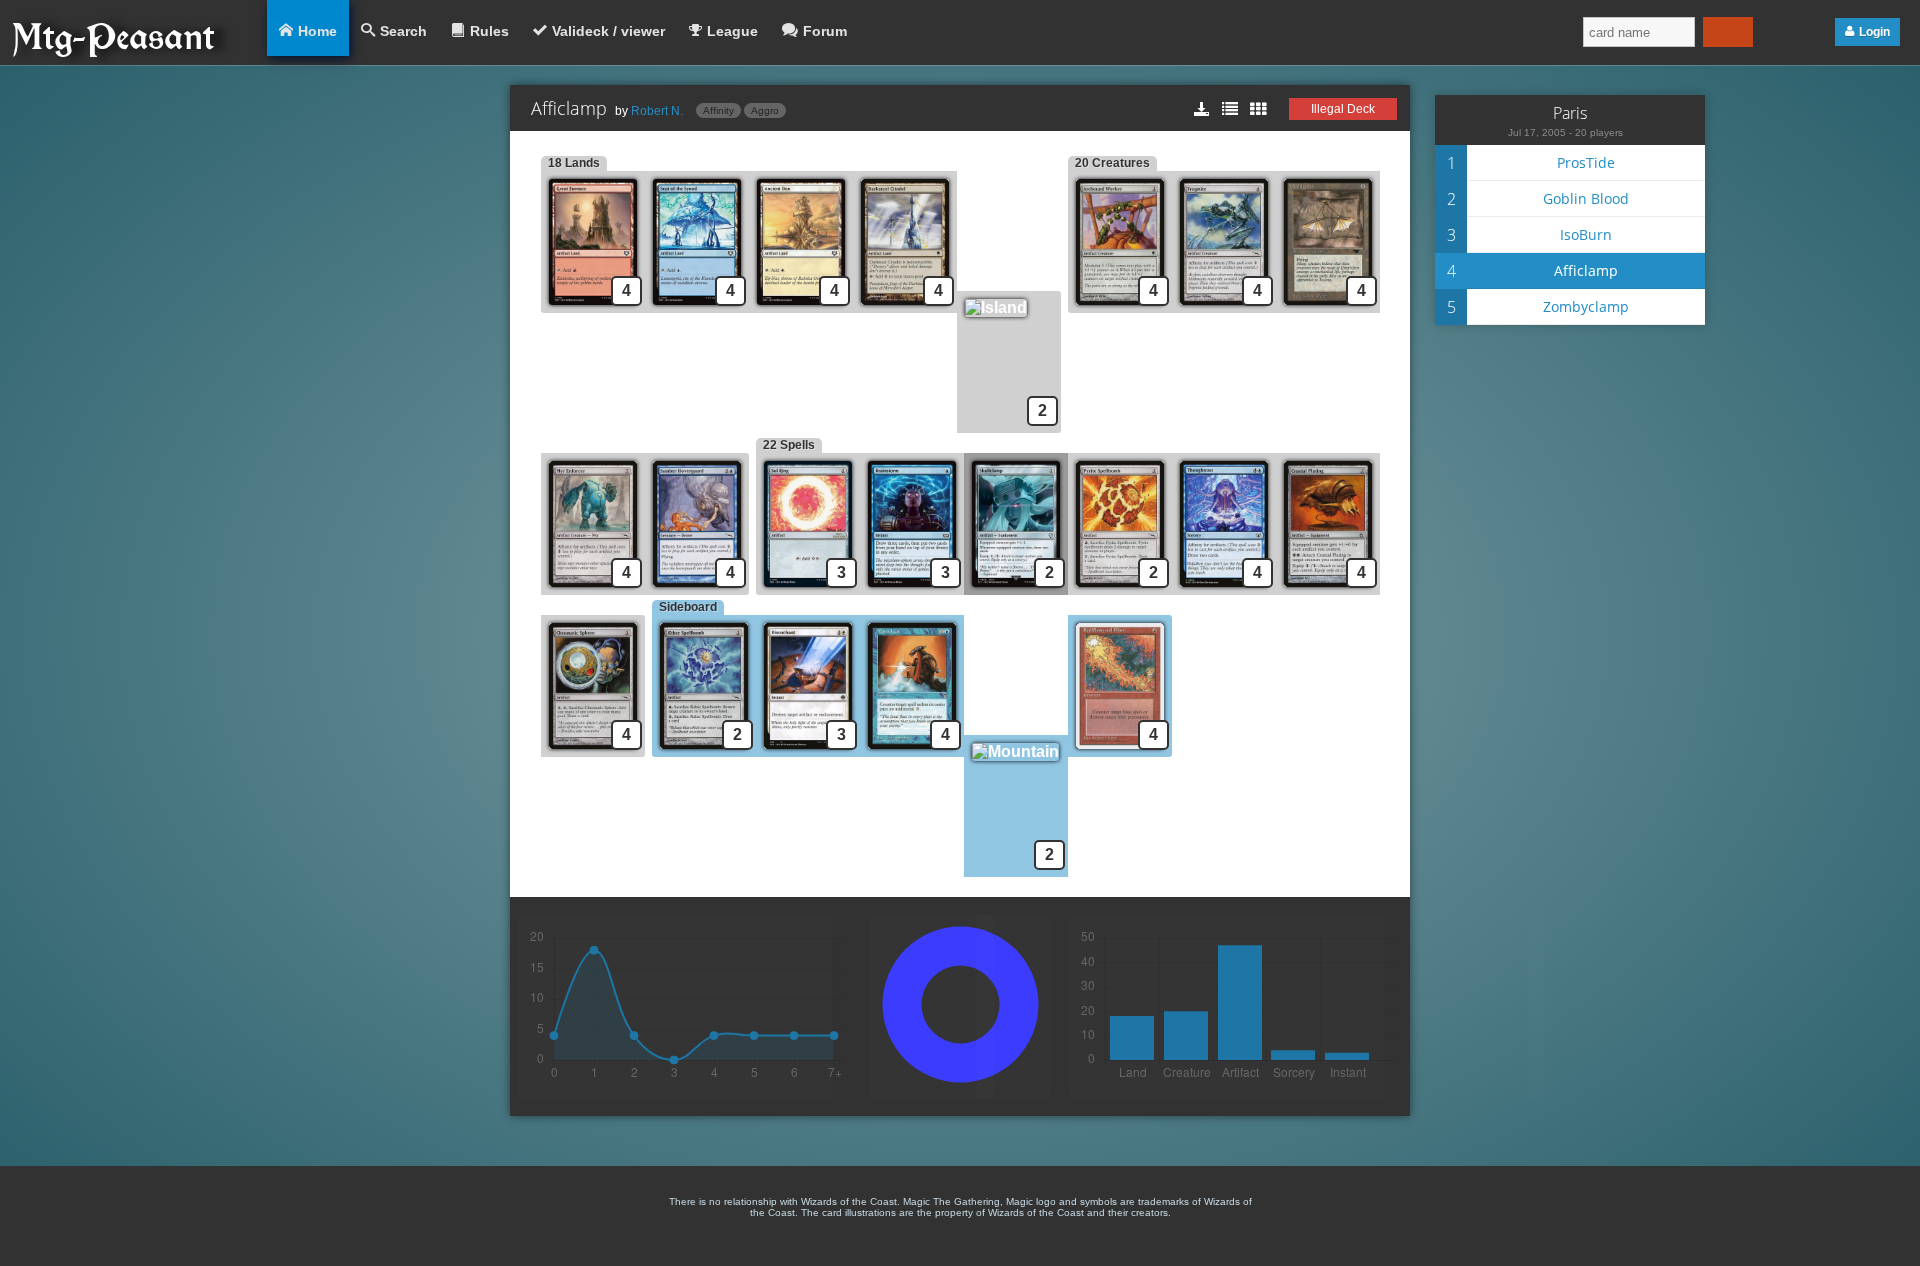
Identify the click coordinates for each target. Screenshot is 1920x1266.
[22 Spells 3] (808, 589)
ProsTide (1586, 162)
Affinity (718, 110)
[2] (1012, 307)
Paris (1570, 113)
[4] (697, 307)
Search (403, 31)
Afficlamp (1586, 270)
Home (317, 31)
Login (1874, 32)
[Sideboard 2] (704, 751)
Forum (825, 31)
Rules (489, 31)
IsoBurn (1586, 234)
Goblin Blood (1586, 198)
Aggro (765, 110)
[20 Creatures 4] (1120, 307)
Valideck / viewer (608, 31)
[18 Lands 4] (593, 307)
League (732, 31)
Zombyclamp (1586, 306)
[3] (912, 589)
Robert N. (657, 111)
